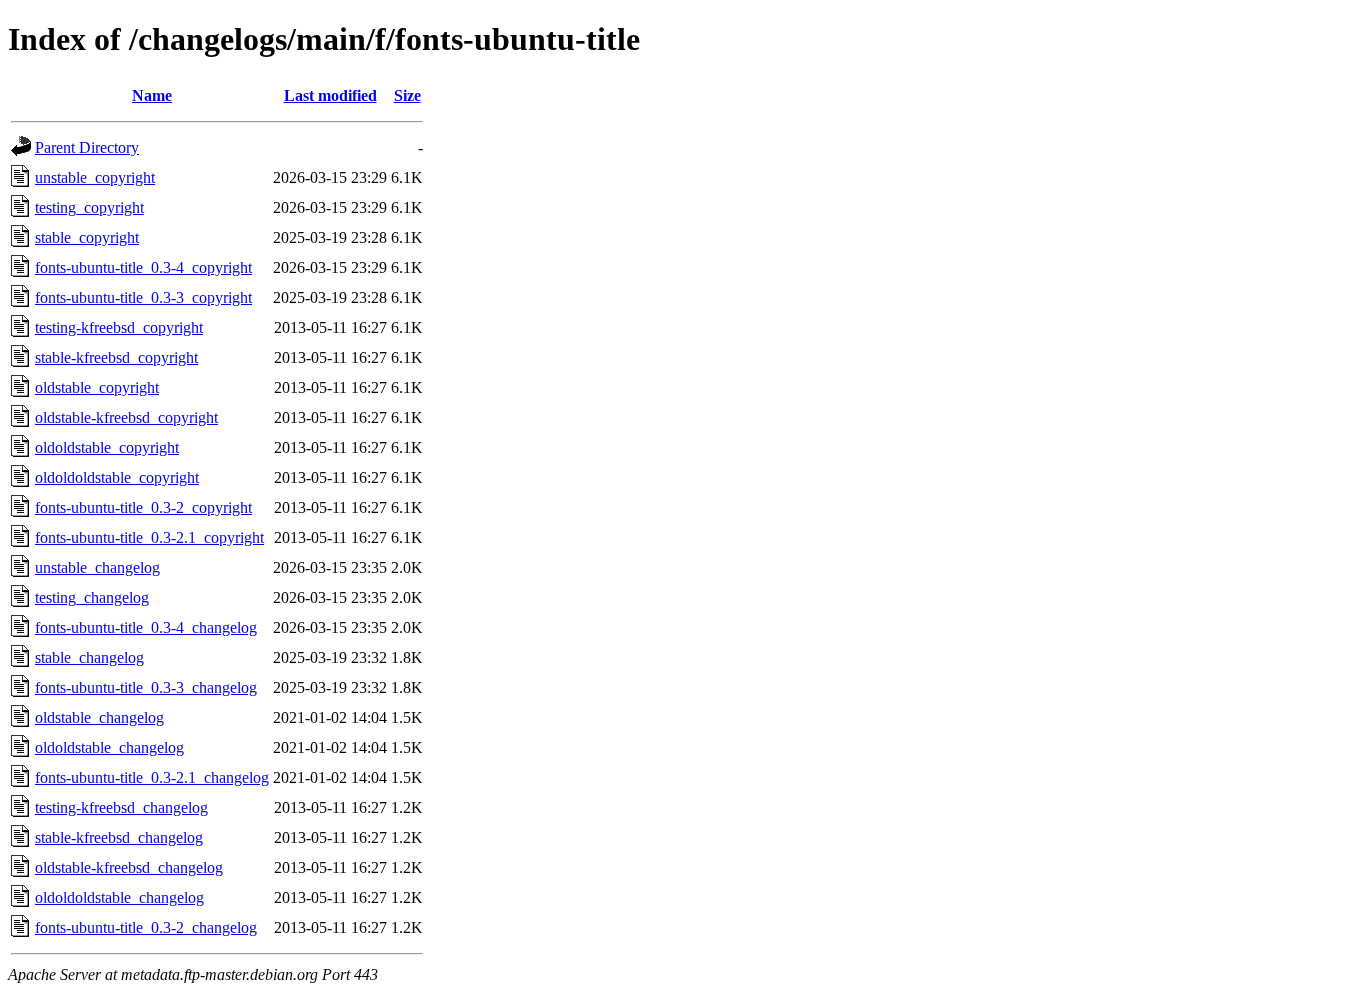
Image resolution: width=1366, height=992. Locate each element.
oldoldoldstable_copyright (117, 477)
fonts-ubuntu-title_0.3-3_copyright (143, 297)
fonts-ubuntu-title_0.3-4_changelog (146, 627)
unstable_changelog (97, 567)
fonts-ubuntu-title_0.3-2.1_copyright (149, 537)
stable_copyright (87, 237)
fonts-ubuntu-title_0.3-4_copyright (143, 267)
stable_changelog (89, 657)
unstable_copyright (95, 177)
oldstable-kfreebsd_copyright (126, 417)
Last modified (330, 95)
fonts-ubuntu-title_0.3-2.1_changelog (152, 777)
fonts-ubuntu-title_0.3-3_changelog (146, 687)
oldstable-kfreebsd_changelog (129, 867)
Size (407, 95)
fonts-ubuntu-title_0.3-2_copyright (143, 507)
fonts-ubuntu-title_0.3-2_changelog (146, 927)
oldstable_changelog (99, 717)
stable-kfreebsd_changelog (119, 837)
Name (152, 95)
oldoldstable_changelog (109, 747)
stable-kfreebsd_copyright (116, 357)
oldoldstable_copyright (107, 447)
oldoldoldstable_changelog (119, 897)
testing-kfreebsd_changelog (121, 807)
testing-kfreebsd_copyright (119, 327)
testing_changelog (92, 597)
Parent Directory (87, 147)
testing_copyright (89, 207)
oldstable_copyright (97, 387)
